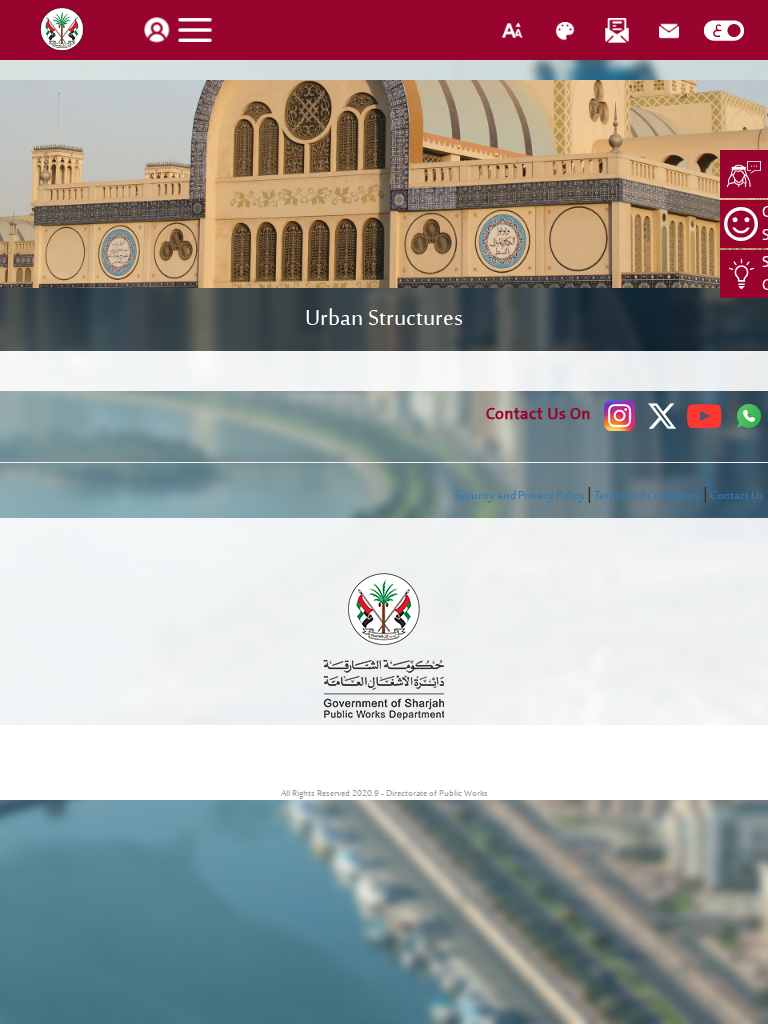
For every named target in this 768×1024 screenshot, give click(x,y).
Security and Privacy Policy (519, 496)
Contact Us (737, 496)
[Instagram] (619, 416)
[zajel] (617, 30)
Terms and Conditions (647, 496)
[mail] (669, 30)
